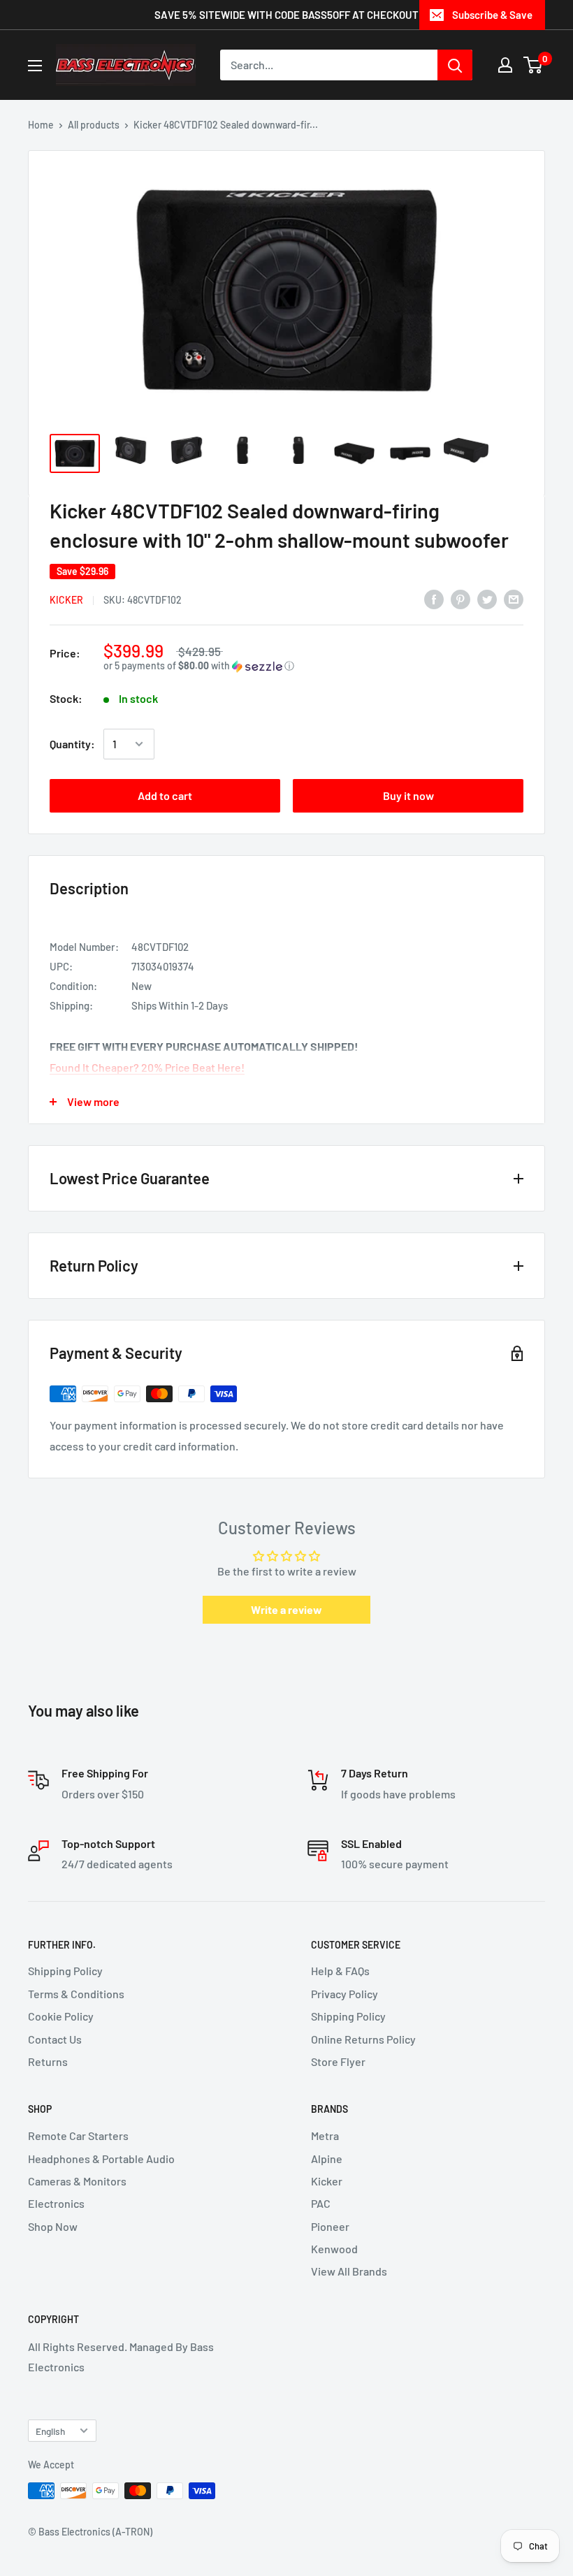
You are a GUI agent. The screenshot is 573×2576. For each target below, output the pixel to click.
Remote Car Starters (78, 2135)
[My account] (505, 65)
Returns (48, 2061)
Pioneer (330, 2226)
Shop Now (53, 2226)
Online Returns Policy (363, 2039)
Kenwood (334, 2249)
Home (41, 125)
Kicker (66, 600)
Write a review (286, 1609)
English (50, 2431)
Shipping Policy (65, 1971)
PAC (321, 2203)
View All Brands (349, 2271)
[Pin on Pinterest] (460, 598)
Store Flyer (338, 2061)
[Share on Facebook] (434, 598)
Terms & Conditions (76, 1994)
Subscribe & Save (492, 15)
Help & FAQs (340, 1971)
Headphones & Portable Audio (101, 2159)
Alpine (327, 2159)
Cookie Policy (61, 2016)
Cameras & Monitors (77, 2181)
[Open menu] (35, 66)
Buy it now (408, 795)
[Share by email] (514, 598)
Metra (325, 2135)
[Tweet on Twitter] (487, 598)
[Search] (455, 65)
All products (94, 125)
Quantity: (72, 744)
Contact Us (55, 2039)
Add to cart (165, 795)
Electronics (56, 2203)
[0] (534, 65)
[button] (313, 666)
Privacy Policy (344, 1994)
